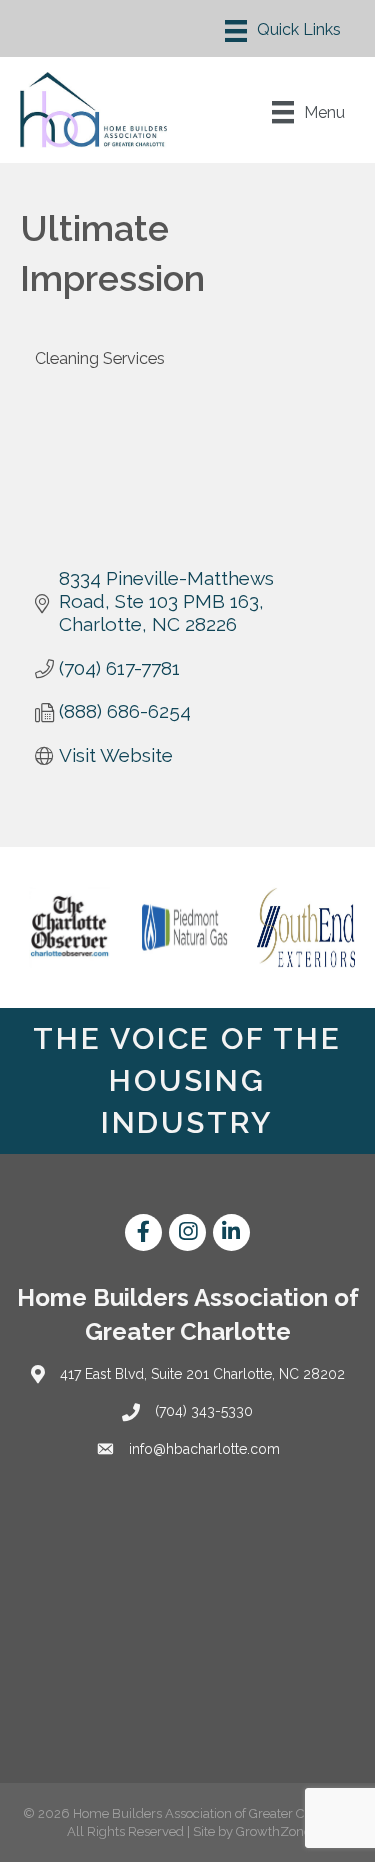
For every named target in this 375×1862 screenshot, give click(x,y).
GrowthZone (273, 1831)
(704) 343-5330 (204, 1411)
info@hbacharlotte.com (204, 1449)
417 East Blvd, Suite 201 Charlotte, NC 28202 (202, 1374)
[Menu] (283, 31)
